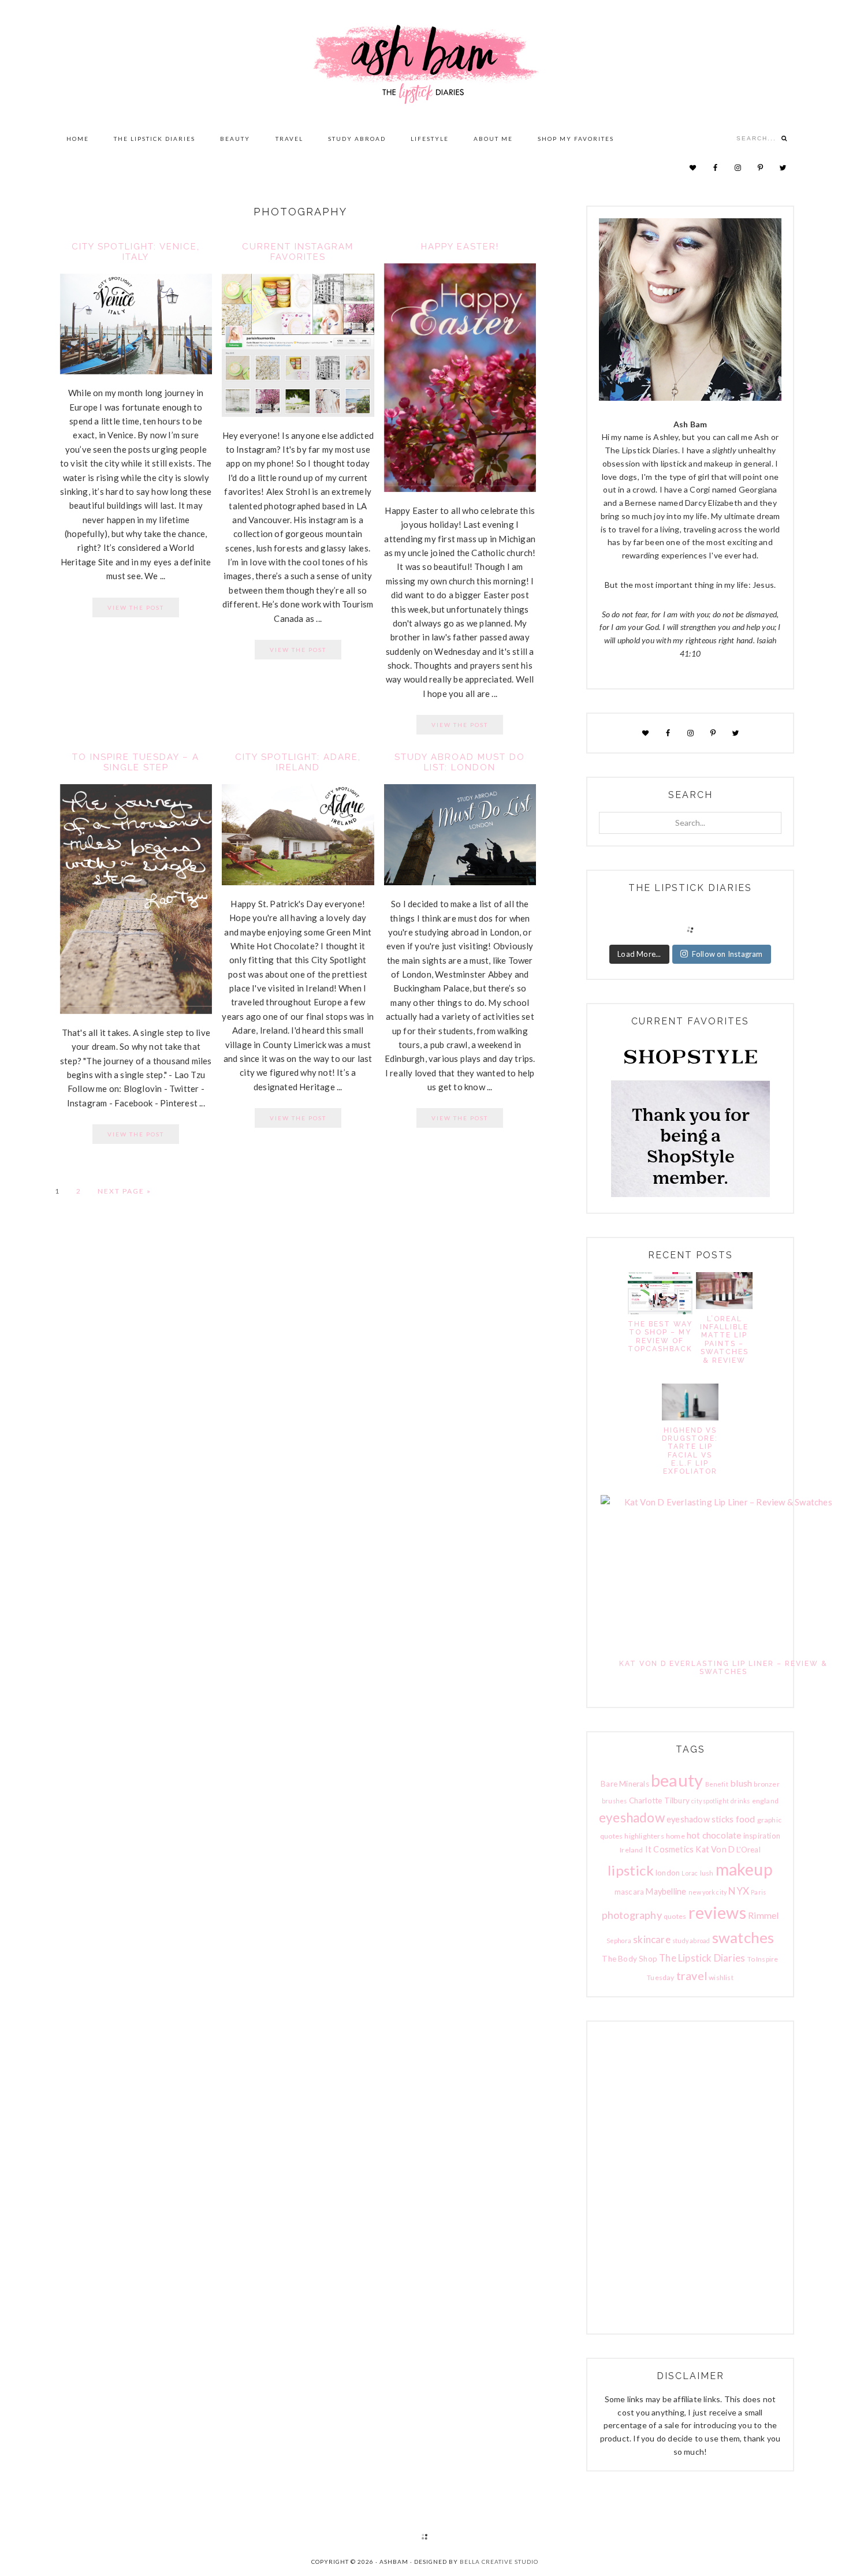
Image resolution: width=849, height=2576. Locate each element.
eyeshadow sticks (700, 1819)
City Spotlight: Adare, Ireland (298, 762)
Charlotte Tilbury (659, 1800)
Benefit (717, 1784)
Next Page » (124, 1191)
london (668, 1873)
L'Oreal (748, 1850)
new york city (708, 1892)
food (746, 1819)
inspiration (762, 1836)
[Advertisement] (690, 2105)
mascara (629, 1892)
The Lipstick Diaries (702, 1958)
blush (741, 1783)
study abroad (691, 1941)
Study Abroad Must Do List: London (460, 762)
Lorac (690, 1873)
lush (707, 1873)
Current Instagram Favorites (298, 252)
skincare (652, 1939)
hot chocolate (714, 1835)
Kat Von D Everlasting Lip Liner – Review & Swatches (723, 1668)
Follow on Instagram (727, 954)
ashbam (425, 62)
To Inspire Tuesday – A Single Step (136, 762)
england (765, 1801)
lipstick (631, 1870)
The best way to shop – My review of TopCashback (660, 1337)
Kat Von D (715, 1849)
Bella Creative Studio (499, 2562)
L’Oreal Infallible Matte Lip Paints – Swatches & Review (724, 1340)
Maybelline (666, 1891)
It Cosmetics (669, 1849)
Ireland (631, 1850)
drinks (740, 1801)
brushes (614, 1801)
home (675, 1836)
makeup (744, 1869)
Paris (758, 1892)
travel (692, 1975)
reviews (717, 1913)
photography (632, 1915)
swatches (743, 1937)
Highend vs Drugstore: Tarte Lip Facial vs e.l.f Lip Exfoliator (690, 1451)
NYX (739, 1891)
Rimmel (763, 1915)
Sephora (619, 1941)
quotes (675, 1916)
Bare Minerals (625, 1784)
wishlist (721, 1977)
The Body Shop (630, 1959)
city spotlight (710, 1801)
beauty (677, 1780)
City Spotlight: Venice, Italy (136, 252)
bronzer (766, 1784)
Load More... (639, 954)
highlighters (644, 1836)
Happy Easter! (460, 247)
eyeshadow (632, 1818)
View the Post (136, 607)
